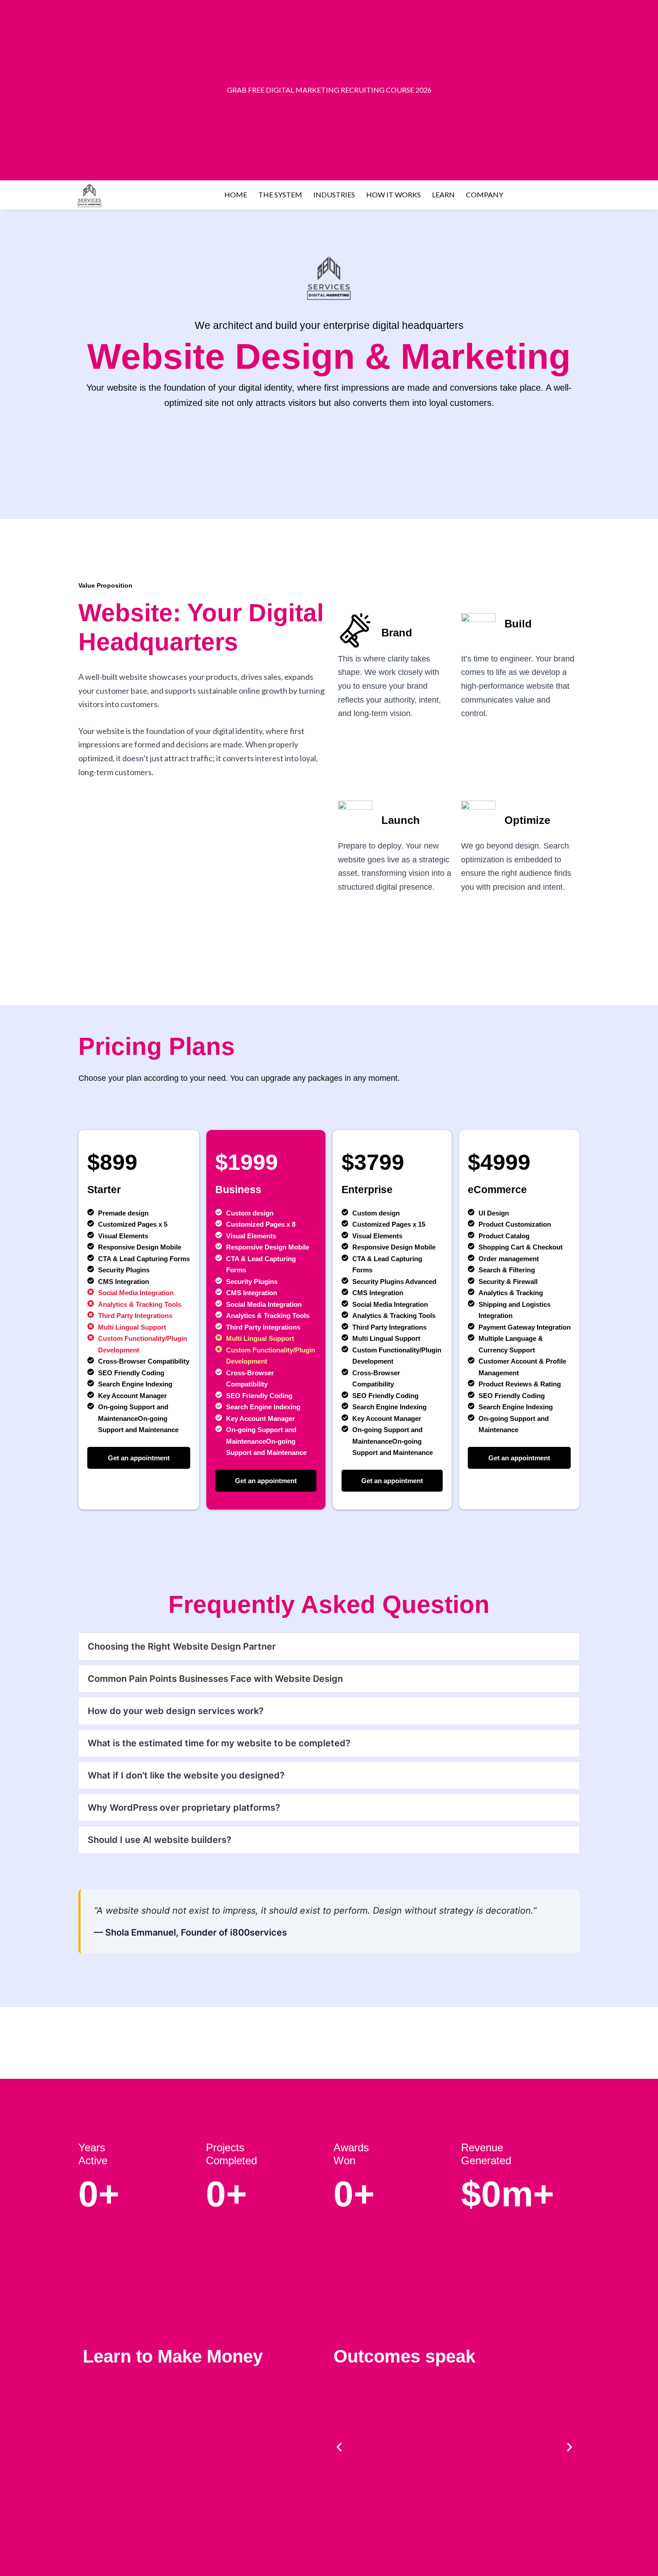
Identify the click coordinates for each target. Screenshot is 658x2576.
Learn (443, 194)
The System (280, 194)
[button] (339, 2447)
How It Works (393, 194)
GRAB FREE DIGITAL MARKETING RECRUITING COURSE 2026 (329, 90)
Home (236, 194)
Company (485, 194)
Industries (334, 194)
